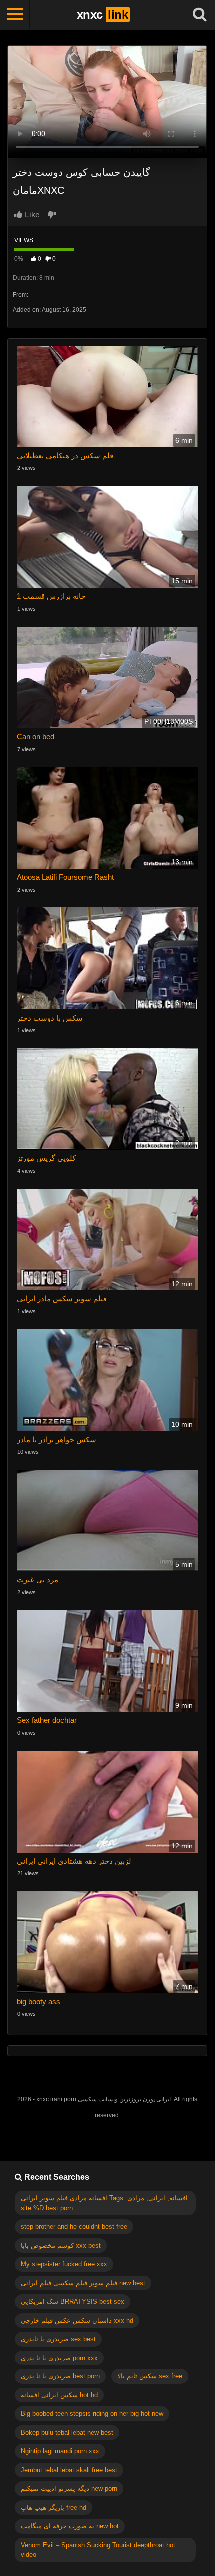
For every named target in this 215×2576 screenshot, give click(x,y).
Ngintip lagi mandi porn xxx (60, 2451)
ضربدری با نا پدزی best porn (60, 2376)
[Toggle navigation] (15, 15)
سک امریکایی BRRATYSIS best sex (73, 2301)
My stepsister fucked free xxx (64, 2264)
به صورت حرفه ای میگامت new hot (70, 2526)
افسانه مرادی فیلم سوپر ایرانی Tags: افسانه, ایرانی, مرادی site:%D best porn (104, 2203)
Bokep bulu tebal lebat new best (67, 2433)
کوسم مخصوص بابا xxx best (61, 2246)
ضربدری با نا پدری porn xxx (59, 2358)
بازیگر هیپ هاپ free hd (54, 2507)
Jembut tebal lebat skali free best (69, 2470)
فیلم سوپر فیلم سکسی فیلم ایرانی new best (83, 2283)
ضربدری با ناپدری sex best (58, 2339)
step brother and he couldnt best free (74, 2227)
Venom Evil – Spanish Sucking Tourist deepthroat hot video (98, 2550)
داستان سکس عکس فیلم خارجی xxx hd (77, 2320)
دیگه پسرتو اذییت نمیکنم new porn (69, 2488)
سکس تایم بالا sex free (150, 2376)
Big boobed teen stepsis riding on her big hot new (92, 2414)
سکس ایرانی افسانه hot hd (59, 2395)
